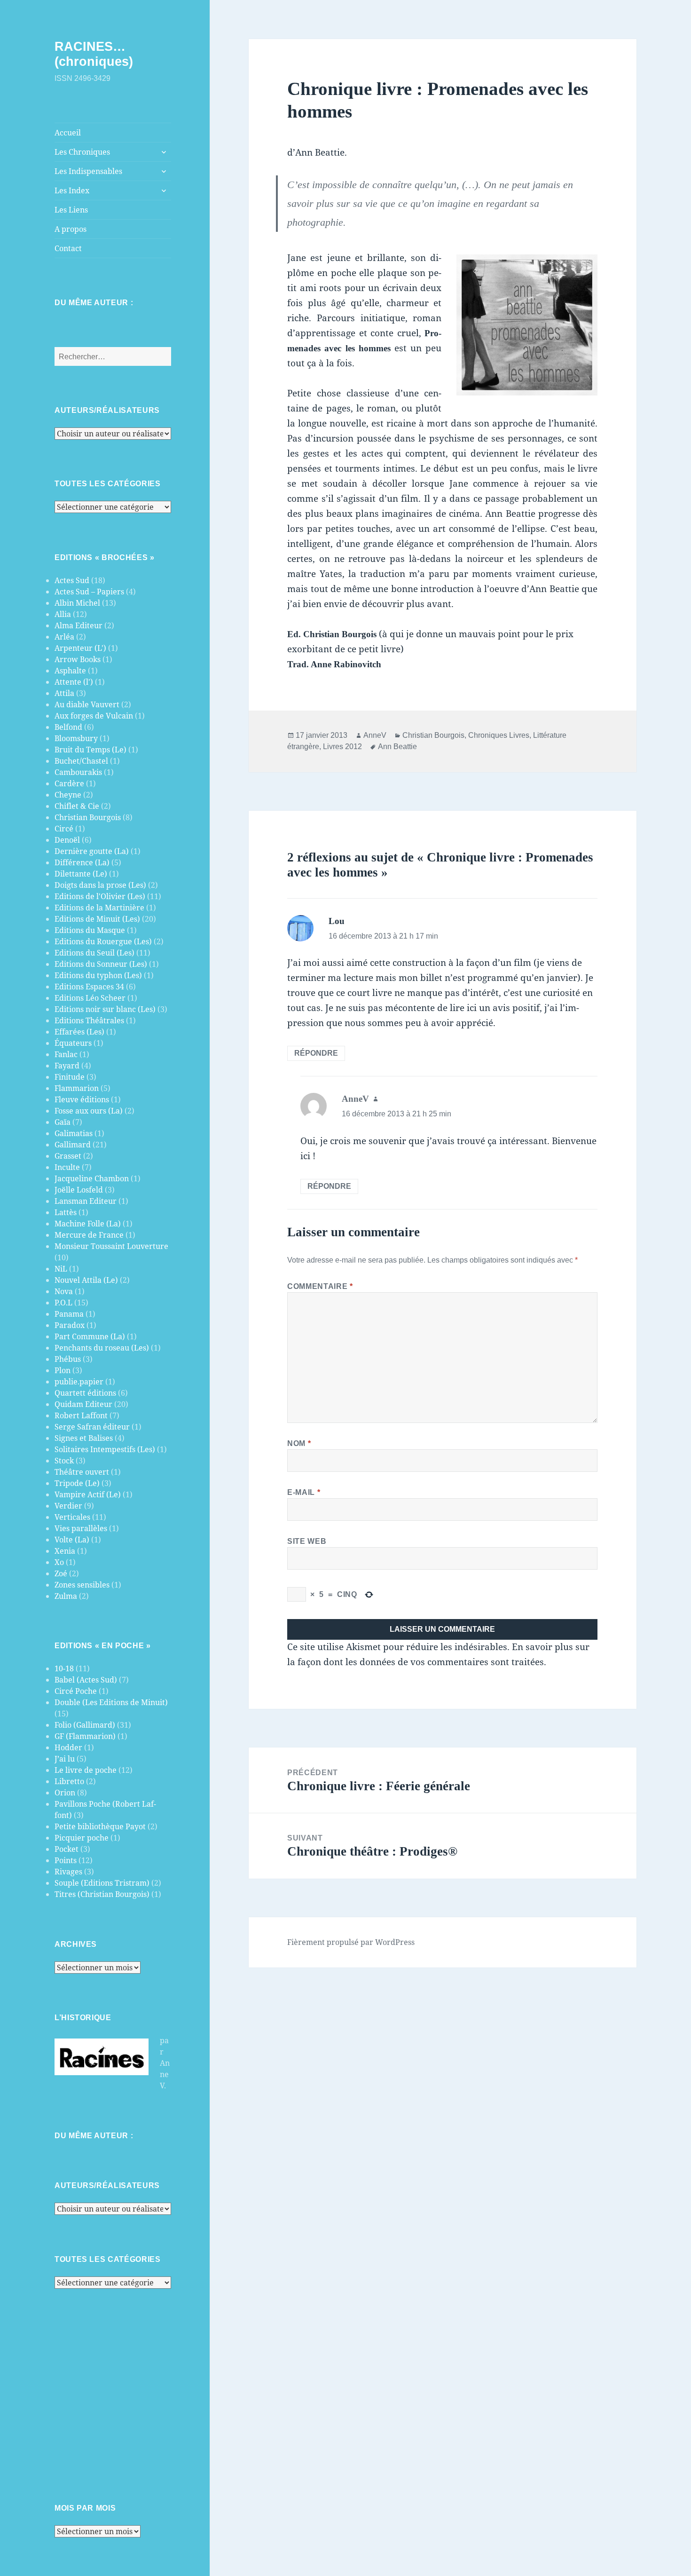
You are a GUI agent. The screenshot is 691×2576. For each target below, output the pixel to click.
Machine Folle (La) (88, 1224)
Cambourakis (78, 772)
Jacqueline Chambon (92, 1178)
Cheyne (68, 795)
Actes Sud (72, 580)
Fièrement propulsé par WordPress (351, 1942)
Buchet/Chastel (81, 761)
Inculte (67, 1167)
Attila (64, 693)
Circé (64, 829)
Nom (299, 1443)
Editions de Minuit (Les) (97, 919)
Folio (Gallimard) (85, 1725)
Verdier (68, 1506)
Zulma (66, 1596)
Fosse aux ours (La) (89, 1111)
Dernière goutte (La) (92, 851)
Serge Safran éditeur (92, 1427)
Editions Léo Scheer (90, 998)
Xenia (65, 1551)
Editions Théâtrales (89, 1020)
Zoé (61, 1573)
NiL (61, 1269)
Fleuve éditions (82, 1099)
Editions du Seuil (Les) (94, 953)
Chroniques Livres (499, 735)
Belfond (68, 727)
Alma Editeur (79, 625)
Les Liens (71, 210)
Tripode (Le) (77, 1483)
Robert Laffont (81, 1415)
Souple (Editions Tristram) (102, 1883)
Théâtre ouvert (82, 1472)
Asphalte (70, 671)
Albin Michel (77, 603)
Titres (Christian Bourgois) (102, 1894)
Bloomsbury (76, 738)
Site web (307, 1541)
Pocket (67, 1849)
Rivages (68, 1872)
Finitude (70, 1077)
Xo (59, 1562)
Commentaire (320, 1286)
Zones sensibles (82, 1585)
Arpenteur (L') (80, 648)
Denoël (67, 840)
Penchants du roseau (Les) (102, 1348)
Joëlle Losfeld (79, 1190)
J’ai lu (65, 1759)
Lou (337, 921)
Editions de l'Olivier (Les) (100, 896)
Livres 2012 (342, 747)
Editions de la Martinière (99, 908)
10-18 (64, 1668)
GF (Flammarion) (85, 1736)
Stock (64, 1461)
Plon (63, 1370)
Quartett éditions (85, 1393)
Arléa (64, 637)
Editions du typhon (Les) (98, 975)
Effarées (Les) (79, 1032)
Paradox (70, 1325)
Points (66, 1860)
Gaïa (63, 1122)
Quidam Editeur (83, 1404)
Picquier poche (82, 1838)
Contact (68, 248)
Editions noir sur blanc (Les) (105, 1009)
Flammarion (77, 1088)
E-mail (304, 1492)
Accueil (68, 133)
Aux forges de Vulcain (94, 716)
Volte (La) (72, 1540)
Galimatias (74, 1133)
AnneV (375, 735)
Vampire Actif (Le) (88, 1494)
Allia (63, 614)
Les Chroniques (82, 152)
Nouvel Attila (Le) (86, 1280)
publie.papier (79, 1382)
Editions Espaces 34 (89, 987)
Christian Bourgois (88, 817)
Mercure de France (89, 1235)
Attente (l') (74, 682)
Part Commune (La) (90, 1336)
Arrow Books (78, 659)
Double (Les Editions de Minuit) (111, 1702)
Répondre (316, 1053)
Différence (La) (82, 862)
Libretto (69, 1781)
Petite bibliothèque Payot (100, 1826)
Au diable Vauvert (87, 704)
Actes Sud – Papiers (89, 592)
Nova (64, 1291)
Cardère (69, 783)
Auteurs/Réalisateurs (107, 410)
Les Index (72, 190)
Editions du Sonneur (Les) (101, 964)
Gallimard (73, 1145)
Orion (65, 1793)
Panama (69, 1314)
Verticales (72, 1517)
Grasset (68, 1156)
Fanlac (66, 1054)
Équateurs (73, 1043)
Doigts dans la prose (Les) (100, 885)
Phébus (68, 1359)
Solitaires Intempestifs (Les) (105, 1449)
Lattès (66, 1212)
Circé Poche (76, 1691)
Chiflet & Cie (77, 806)
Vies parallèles (81, 1528)
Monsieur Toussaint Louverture (111, 1246)
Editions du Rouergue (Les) (103, 941)
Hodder (68, 1747)
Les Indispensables (88, 171)
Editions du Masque (90, 930)
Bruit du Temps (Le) (90, 750)
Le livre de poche (86, 1770)
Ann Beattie (397, 747)
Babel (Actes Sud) (86, 1680)
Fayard (67, 1066)
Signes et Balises (84, 1438)
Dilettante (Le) (81, 874)
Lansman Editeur (86, 1201)
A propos (71, 229)
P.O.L (63, 1303)
